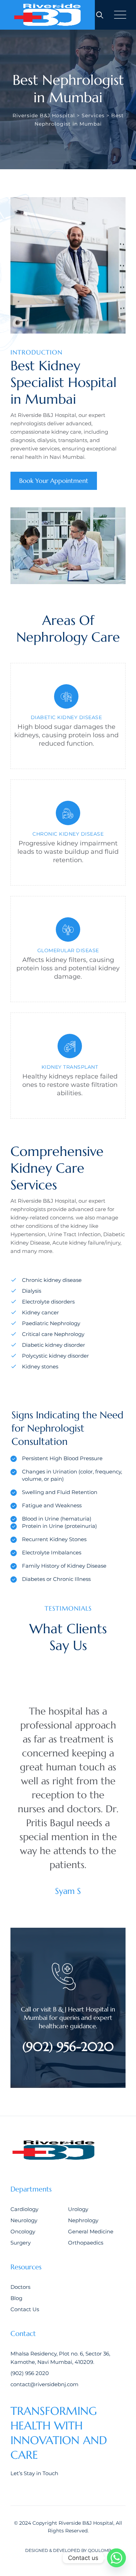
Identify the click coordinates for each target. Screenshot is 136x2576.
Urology (78, 2209)
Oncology (23, 2231)
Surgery (21, 2243)
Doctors (20, 2287)
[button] (45, 1679)
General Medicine (91, 2231)
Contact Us (25, 2309)
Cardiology (24, 2209)
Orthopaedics (86, 2243)
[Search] (100, 15)
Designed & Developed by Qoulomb (68, 2550)
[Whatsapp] (116, 2558)
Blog (16, 2298)
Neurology (24, 2220)
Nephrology (83, 2220)
